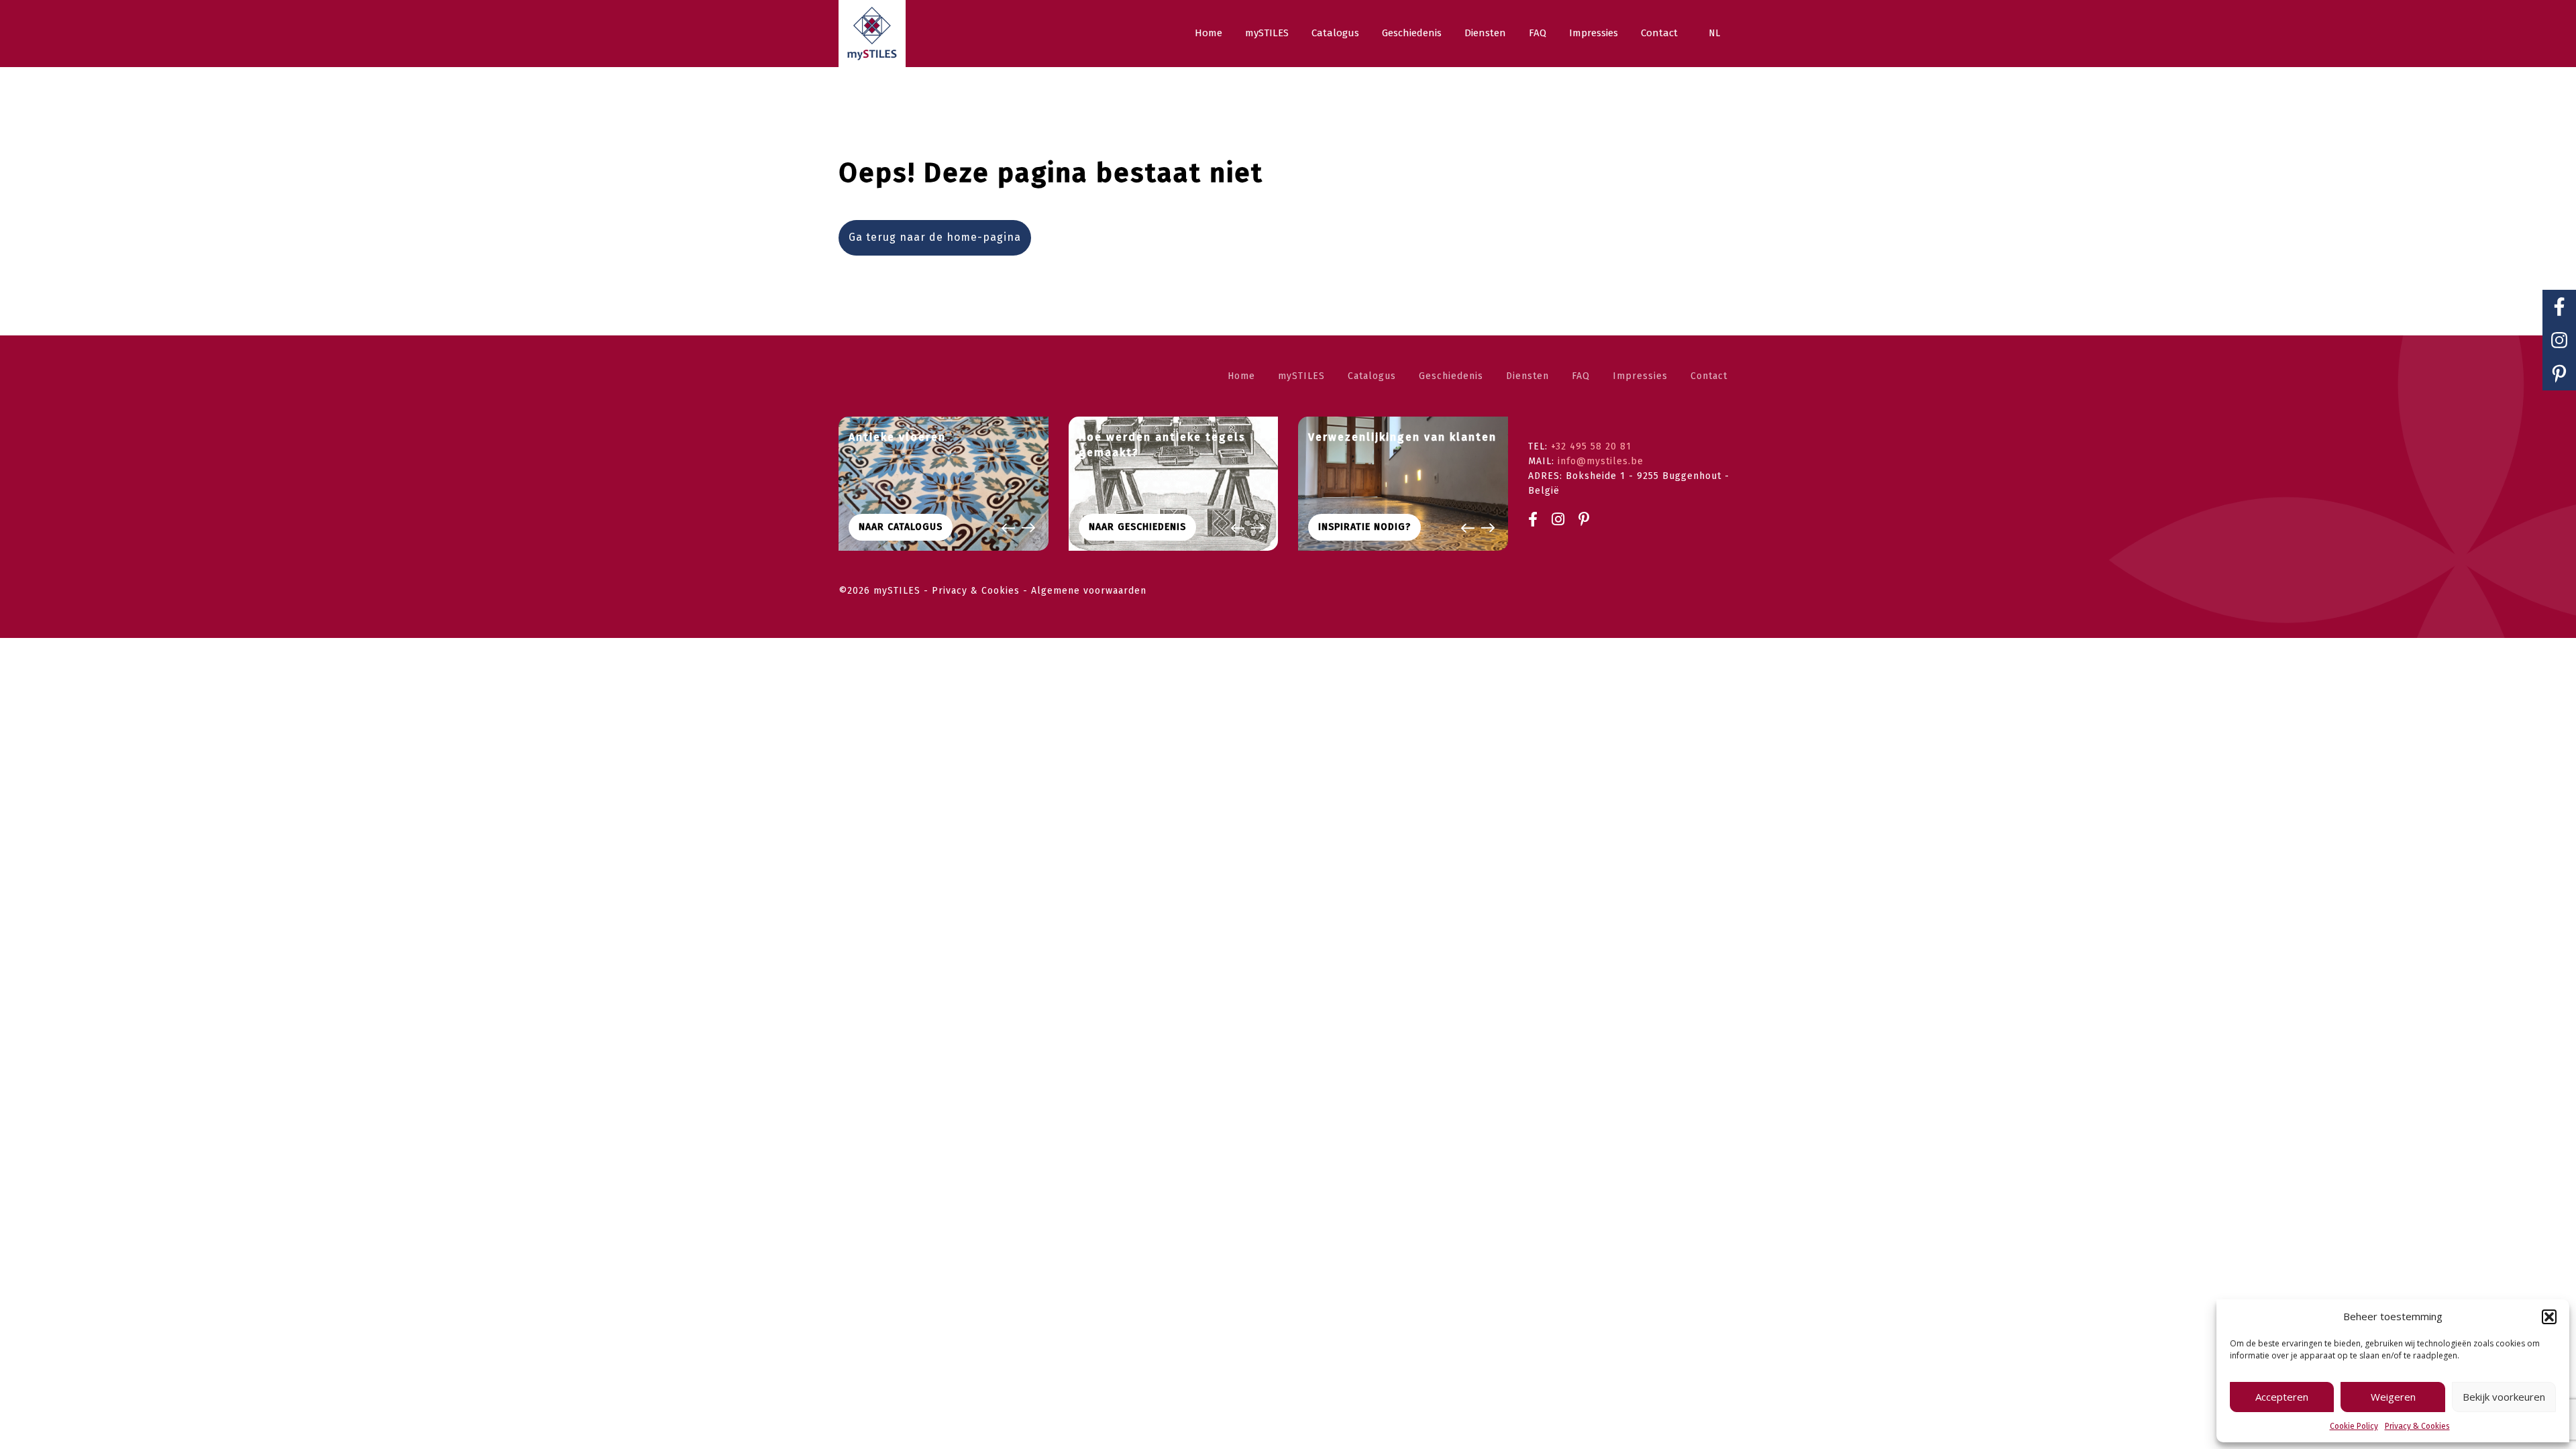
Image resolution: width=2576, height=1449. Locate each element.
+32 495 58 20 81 (1591, 446)
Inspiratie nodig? (1364, 527)
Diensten (1527, 376)
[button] (2549, 1317)
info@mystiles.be (1601, 461)
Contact (1709, 376)
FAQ (1581, 376)
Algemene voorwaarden (1089, 591)
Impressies (1640, 376)
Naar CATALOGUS (901, 527)
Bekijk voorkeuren (2504, 1397)
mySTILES (1301, 376)
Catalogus (1372, 376)
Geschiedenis (1451, 376)
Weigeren (2393, 1397)
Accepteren (2282, 1397)
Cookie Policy (2354, 1426)
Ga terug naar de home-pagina (935, 237)
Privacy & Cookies (2417, 1426)
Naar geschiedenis (1137, 527)
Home (1241, 376)
